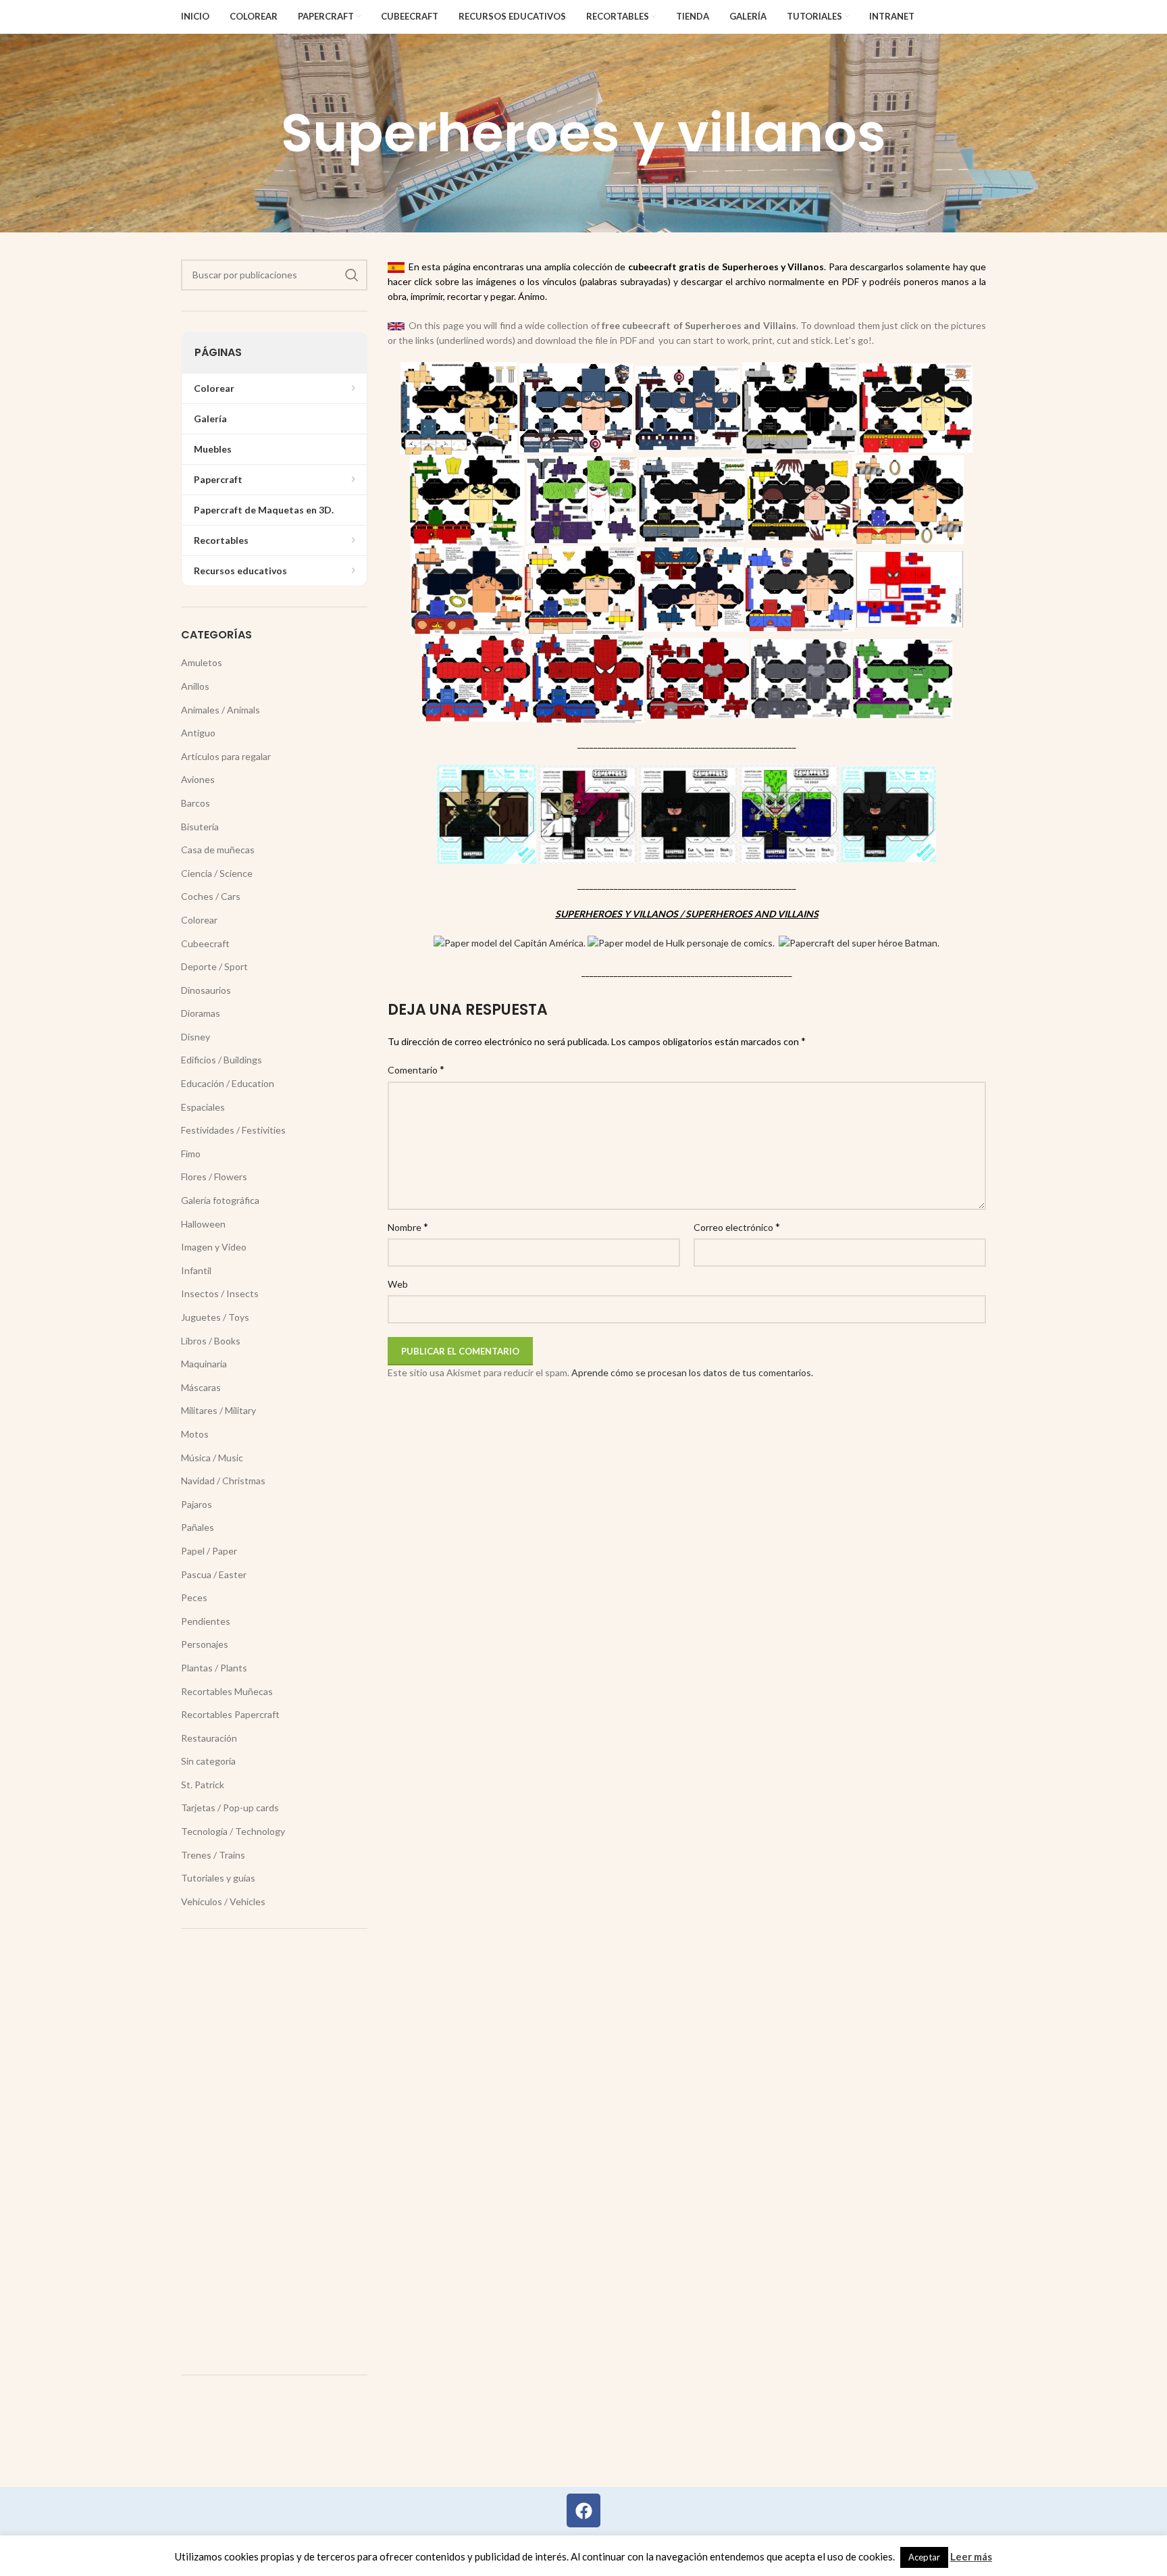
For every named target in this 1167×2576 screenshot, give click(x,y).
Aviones (198, 779)
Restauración (209, 1738)
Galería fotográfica (220, 1200)
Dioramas (201, 1013)
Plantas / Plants (214, 1668)
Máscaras (201, 1387)
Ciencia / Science (217, 873)
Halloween (203, 1224)
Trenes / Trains (213, 1855)
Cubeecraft (205, 943)
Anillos (195, 686)
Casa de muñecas (218, 850)
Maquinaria (204, 1364)
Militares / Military (218, 1410)
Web (398, 1284)
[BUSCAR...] (352, 275)
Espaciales (203, 1107)
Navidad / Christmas (223, 1481)
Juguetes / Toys (215, 1317)
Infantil (196, 1270)
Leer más (971, 2556)
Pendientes (206, 1621)
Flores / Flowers (214, 1177)
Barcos (196, 803)
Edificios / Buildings (222, 1060)
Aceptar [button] (924, 2557)
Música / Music (212, 1458)
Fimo (191, 1154)
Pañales (198, 1527)
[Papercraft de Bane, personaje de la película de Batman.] (487, 813)
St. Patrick (203, 1785)
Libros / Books (211, 1341)
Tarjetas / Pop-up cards (230, 1808)
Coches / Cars (211, 896)
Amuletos (202, 662)
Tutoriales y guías (218, 1878)
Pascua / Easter (214, 1574)
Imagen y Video (214, 1247)
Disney (196, 1037)
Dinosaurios (206, 990)
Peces (194, 1597)
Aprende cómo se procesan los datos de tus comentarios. (692, 1372)
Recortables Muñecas (227, 1691)
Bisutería (200, 827)
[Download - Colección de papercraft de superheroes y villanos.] (510, 942)
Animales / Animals (221, 710)
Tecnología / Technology (233, 1831)
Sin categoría (208, 1761)
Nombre (408, 1227)
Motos (195, 1434)
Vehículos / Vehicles (223, 1901)
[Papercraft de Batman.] (688, 813)
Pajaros (197, 1504)
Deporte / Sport (214, 966)
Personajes (205, 1644)
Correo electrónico (737, 1227)
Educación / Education (228, 1083)
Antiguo (198, 733)
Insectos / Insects (220, 1293)
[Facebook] (583, 2510)
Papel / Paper (209, 1551)
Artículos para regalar (226, 756)
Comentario (416, 1069)
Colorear (199, 920)
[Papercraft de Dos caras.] (588, 813)
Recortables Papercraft (230, 1714)
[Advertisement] (274, 2152)
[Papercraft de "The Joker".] (789, 813)
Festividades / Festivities (233, 1130)
